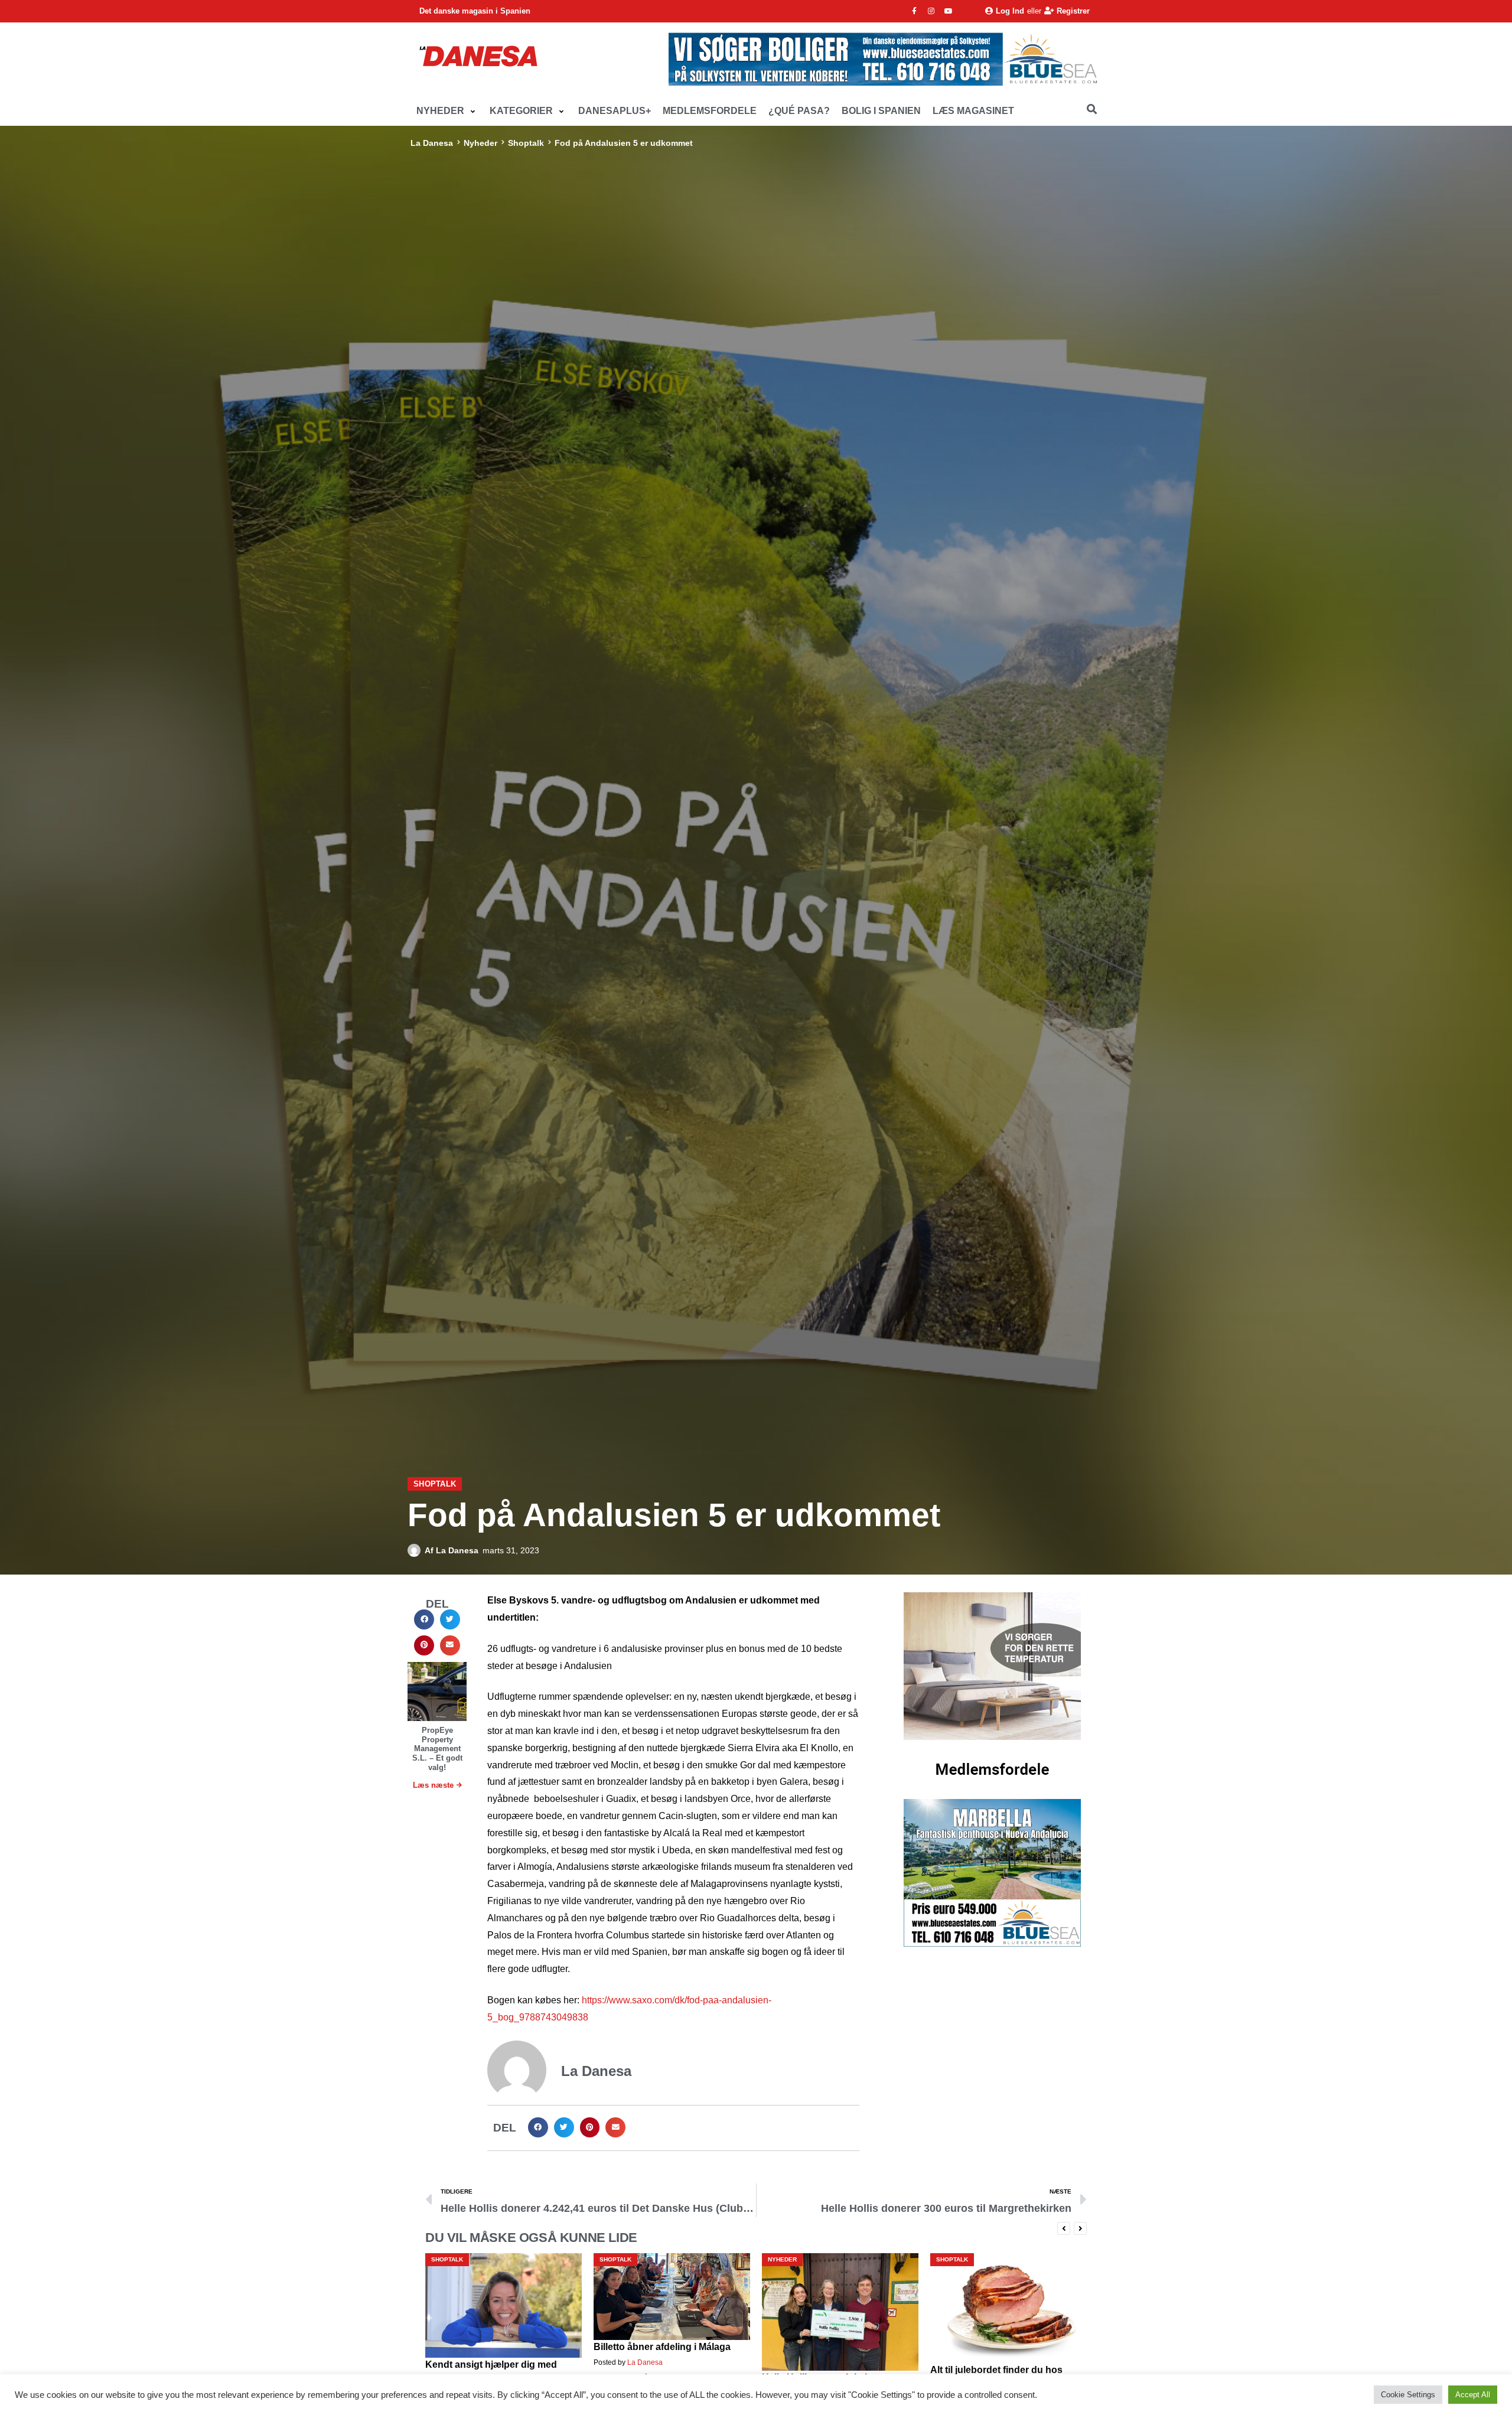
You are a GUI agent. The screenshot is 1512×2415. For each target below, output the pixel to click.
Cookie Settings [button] (1408, 2395)
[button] (447, 111)
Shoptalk (526, 143)
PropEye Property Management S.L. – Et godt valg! (437, 1748)
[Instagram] (931, 11)
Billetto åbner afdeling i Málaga (494, 2347)
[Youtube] (949, 11)
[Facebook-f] (914, 11)
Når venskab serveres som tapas (1004, 2365)
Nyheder (480, 143)
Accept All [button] (1473, 2395)
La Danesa (432, 143)
